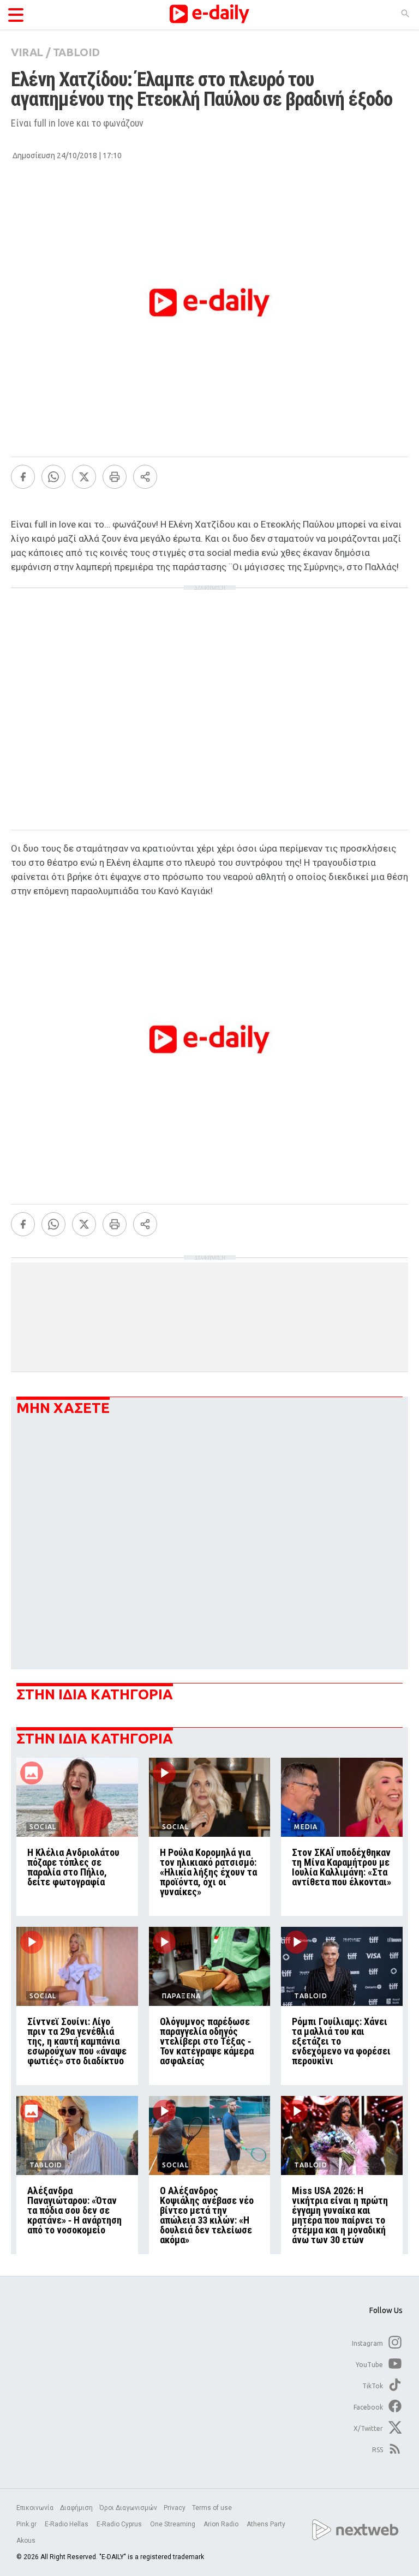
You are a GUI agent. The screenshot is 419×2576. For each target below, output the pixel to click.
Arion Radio (222, 2524)
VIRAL (27, 52)
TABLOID (76, 52)
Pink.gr (27, 2524)
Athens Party (267, 2524)
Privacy (175, 2508)
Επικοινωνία (35, 2508)
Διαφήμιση (76, 2508)
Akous (26, 2541)
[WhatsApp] (53, 477)
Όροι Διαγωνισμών (128, 2508)
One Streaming (173, 2524)
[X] (84, 477)
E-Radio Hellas (67, 2524)
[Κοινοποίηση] (145, 477)
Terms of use (212, 2508)
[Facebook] (23, 477)
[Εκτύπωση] (115, 477)
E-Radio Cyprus (120, 2524)
